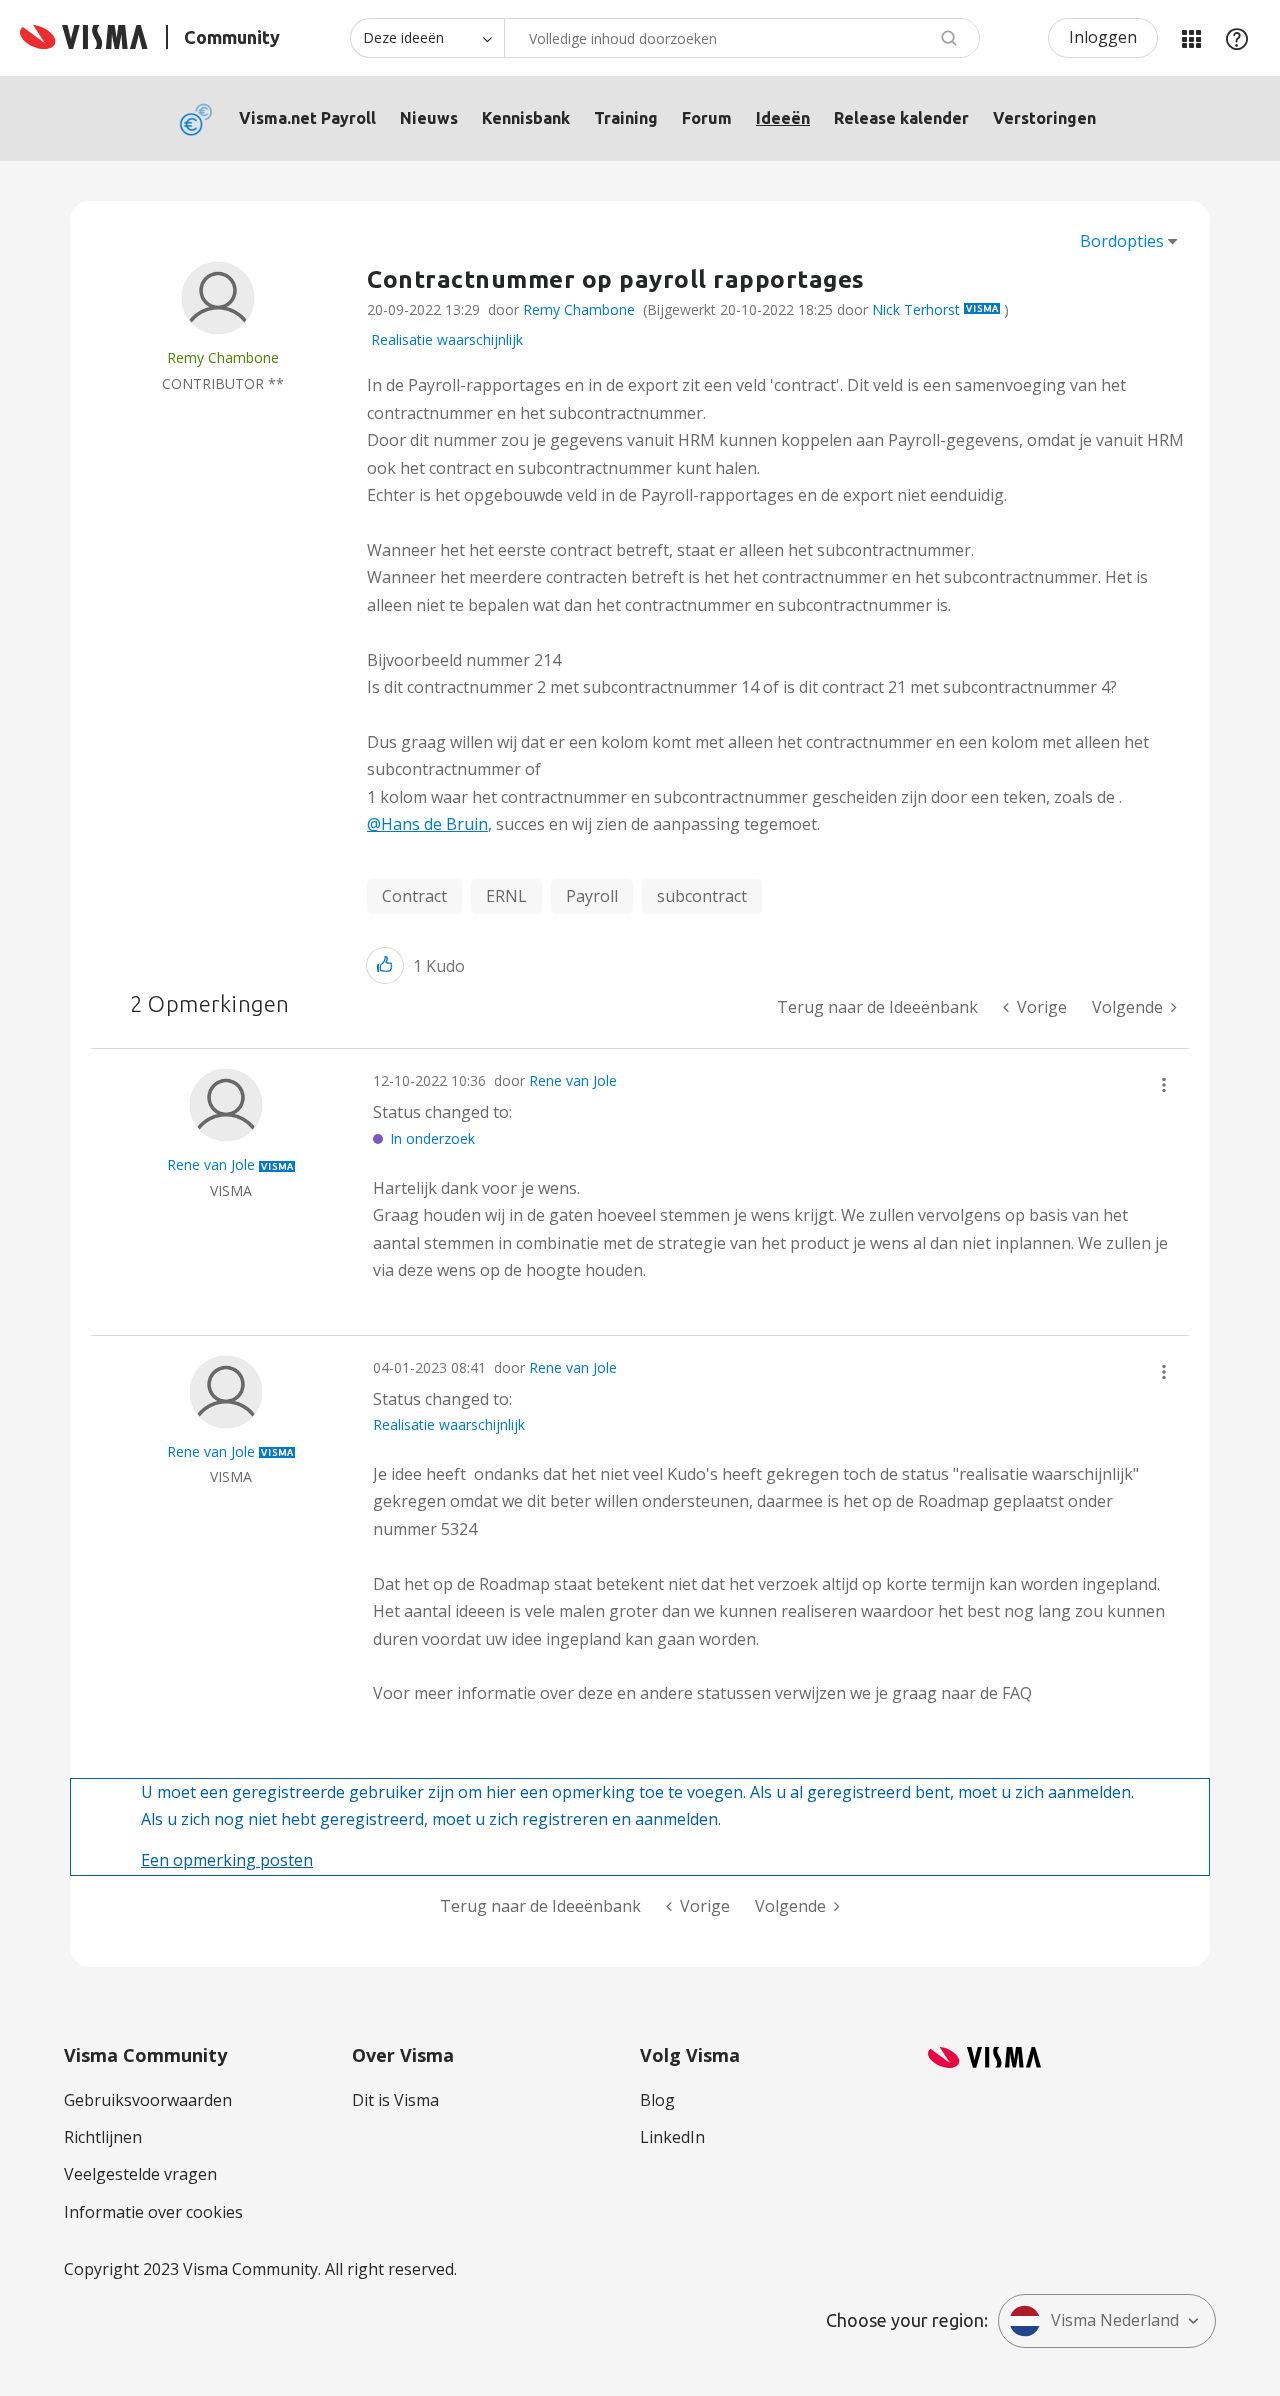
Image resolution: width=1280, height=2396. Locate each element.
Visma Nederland (1115, 2320)
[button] (385, 965)
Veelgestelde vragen (140, 2174)
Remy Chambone (579, 309)
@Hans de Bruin (427, 824)
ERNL (506, 896)
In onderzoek (432, 1138)
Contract (414, 896)
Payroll (592, 896)
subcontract (702, 896)
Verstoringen (1044, 118)
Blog (657, 2100)
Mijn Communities (1191, 38)
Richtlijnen (103, 2137)
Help (1237, 38)
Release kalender (901, 118)
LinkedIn (672, 2137)
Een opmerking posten (227, 1860)
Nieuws (429, 118)
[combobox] (742, 38)
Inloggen (1103, 37)
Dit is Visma (395, 2100)
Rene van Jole (573, 1080)
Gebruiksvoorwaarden (148, 2100)
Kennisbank (526, 118)
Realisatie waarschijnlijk (447, 339)
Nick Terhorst (916, 309)
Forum (707, 118)
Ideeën (783, 118)
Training (626, 118)
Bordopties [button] (1122, 241)
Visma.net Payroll (307, 118)
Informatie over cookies (153, 2212)
